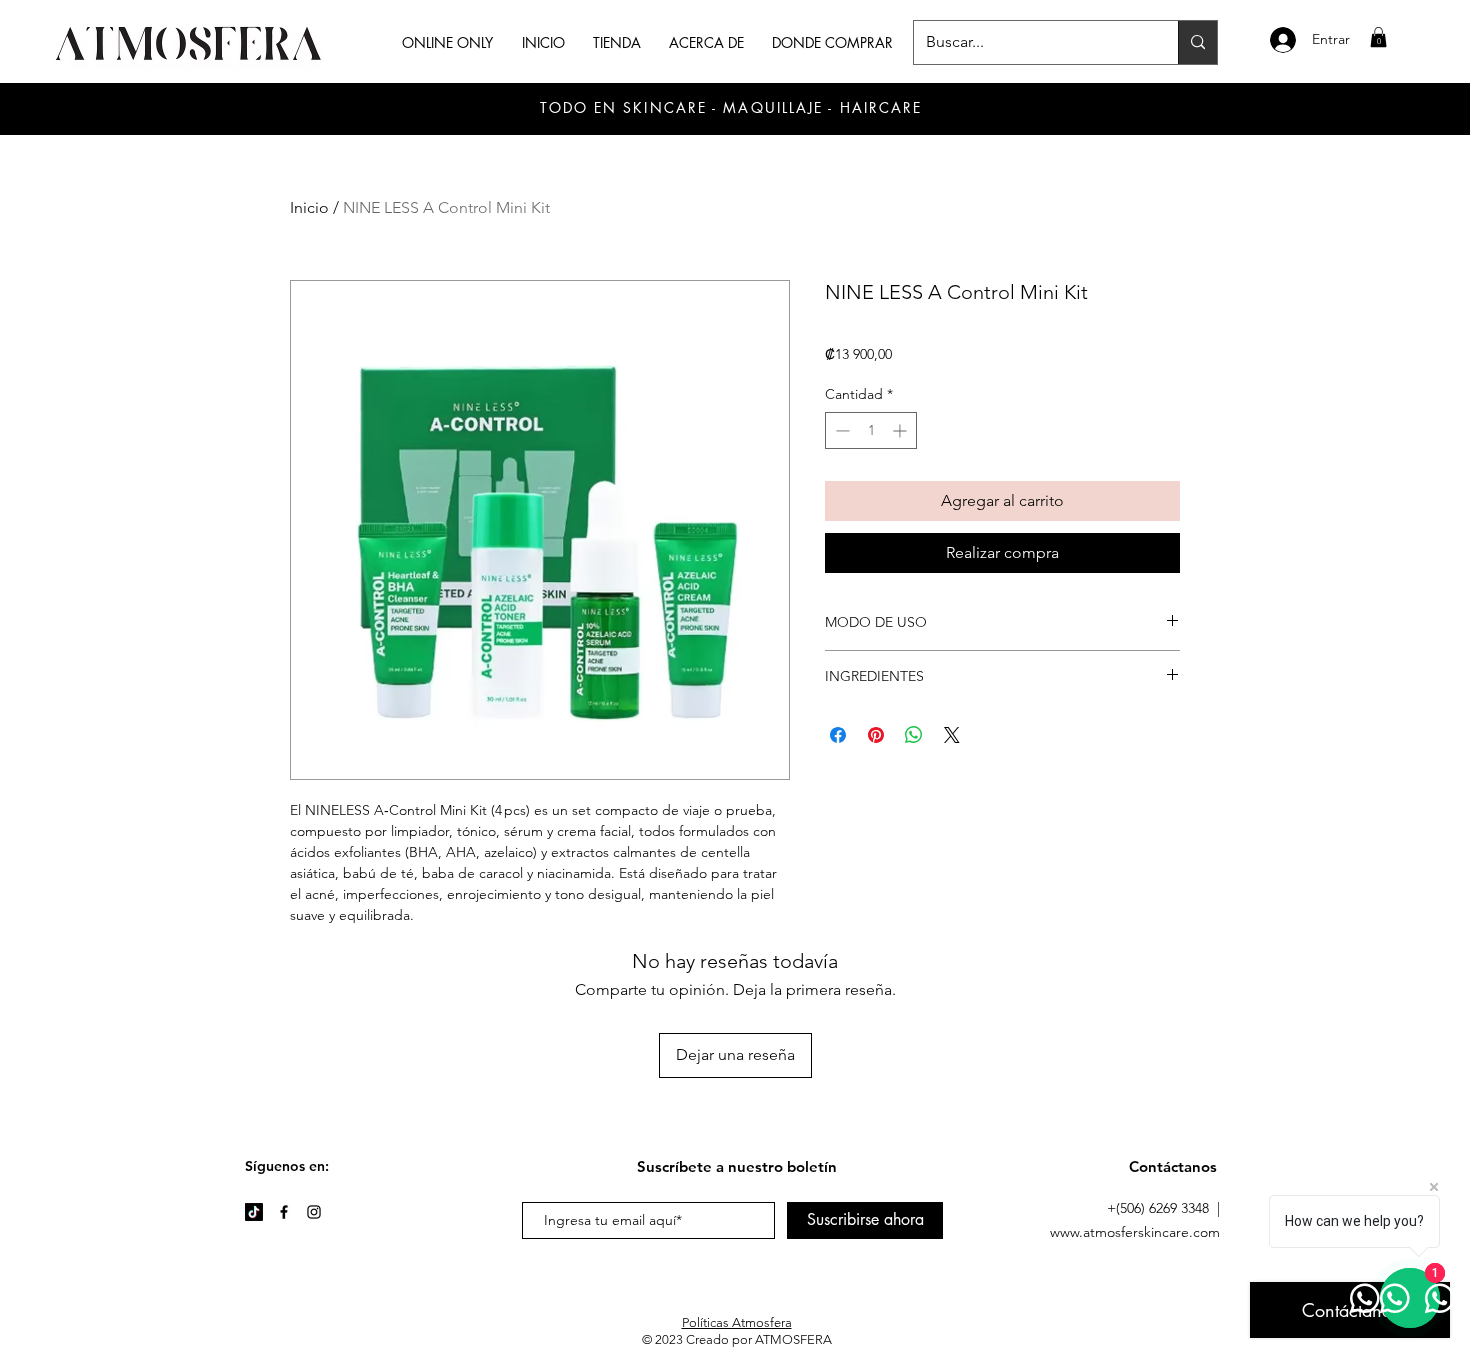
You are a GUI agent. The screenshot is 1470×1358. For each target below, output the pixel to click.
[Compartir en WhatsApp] (914, 735)
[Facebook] (284, 1212)
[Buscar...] (1197, 42)
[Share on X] (952, 735)
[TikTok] (254, 1212)
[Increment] (901, 430)
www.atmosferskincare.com (1135, 1232)
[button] (1378, 37)
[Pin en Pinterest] (876, 735)
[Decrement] (840, 430)
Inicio (309, 207)
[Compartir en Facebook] (838, 735)
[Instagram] (314, 1212)
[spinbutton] (871, 430)
